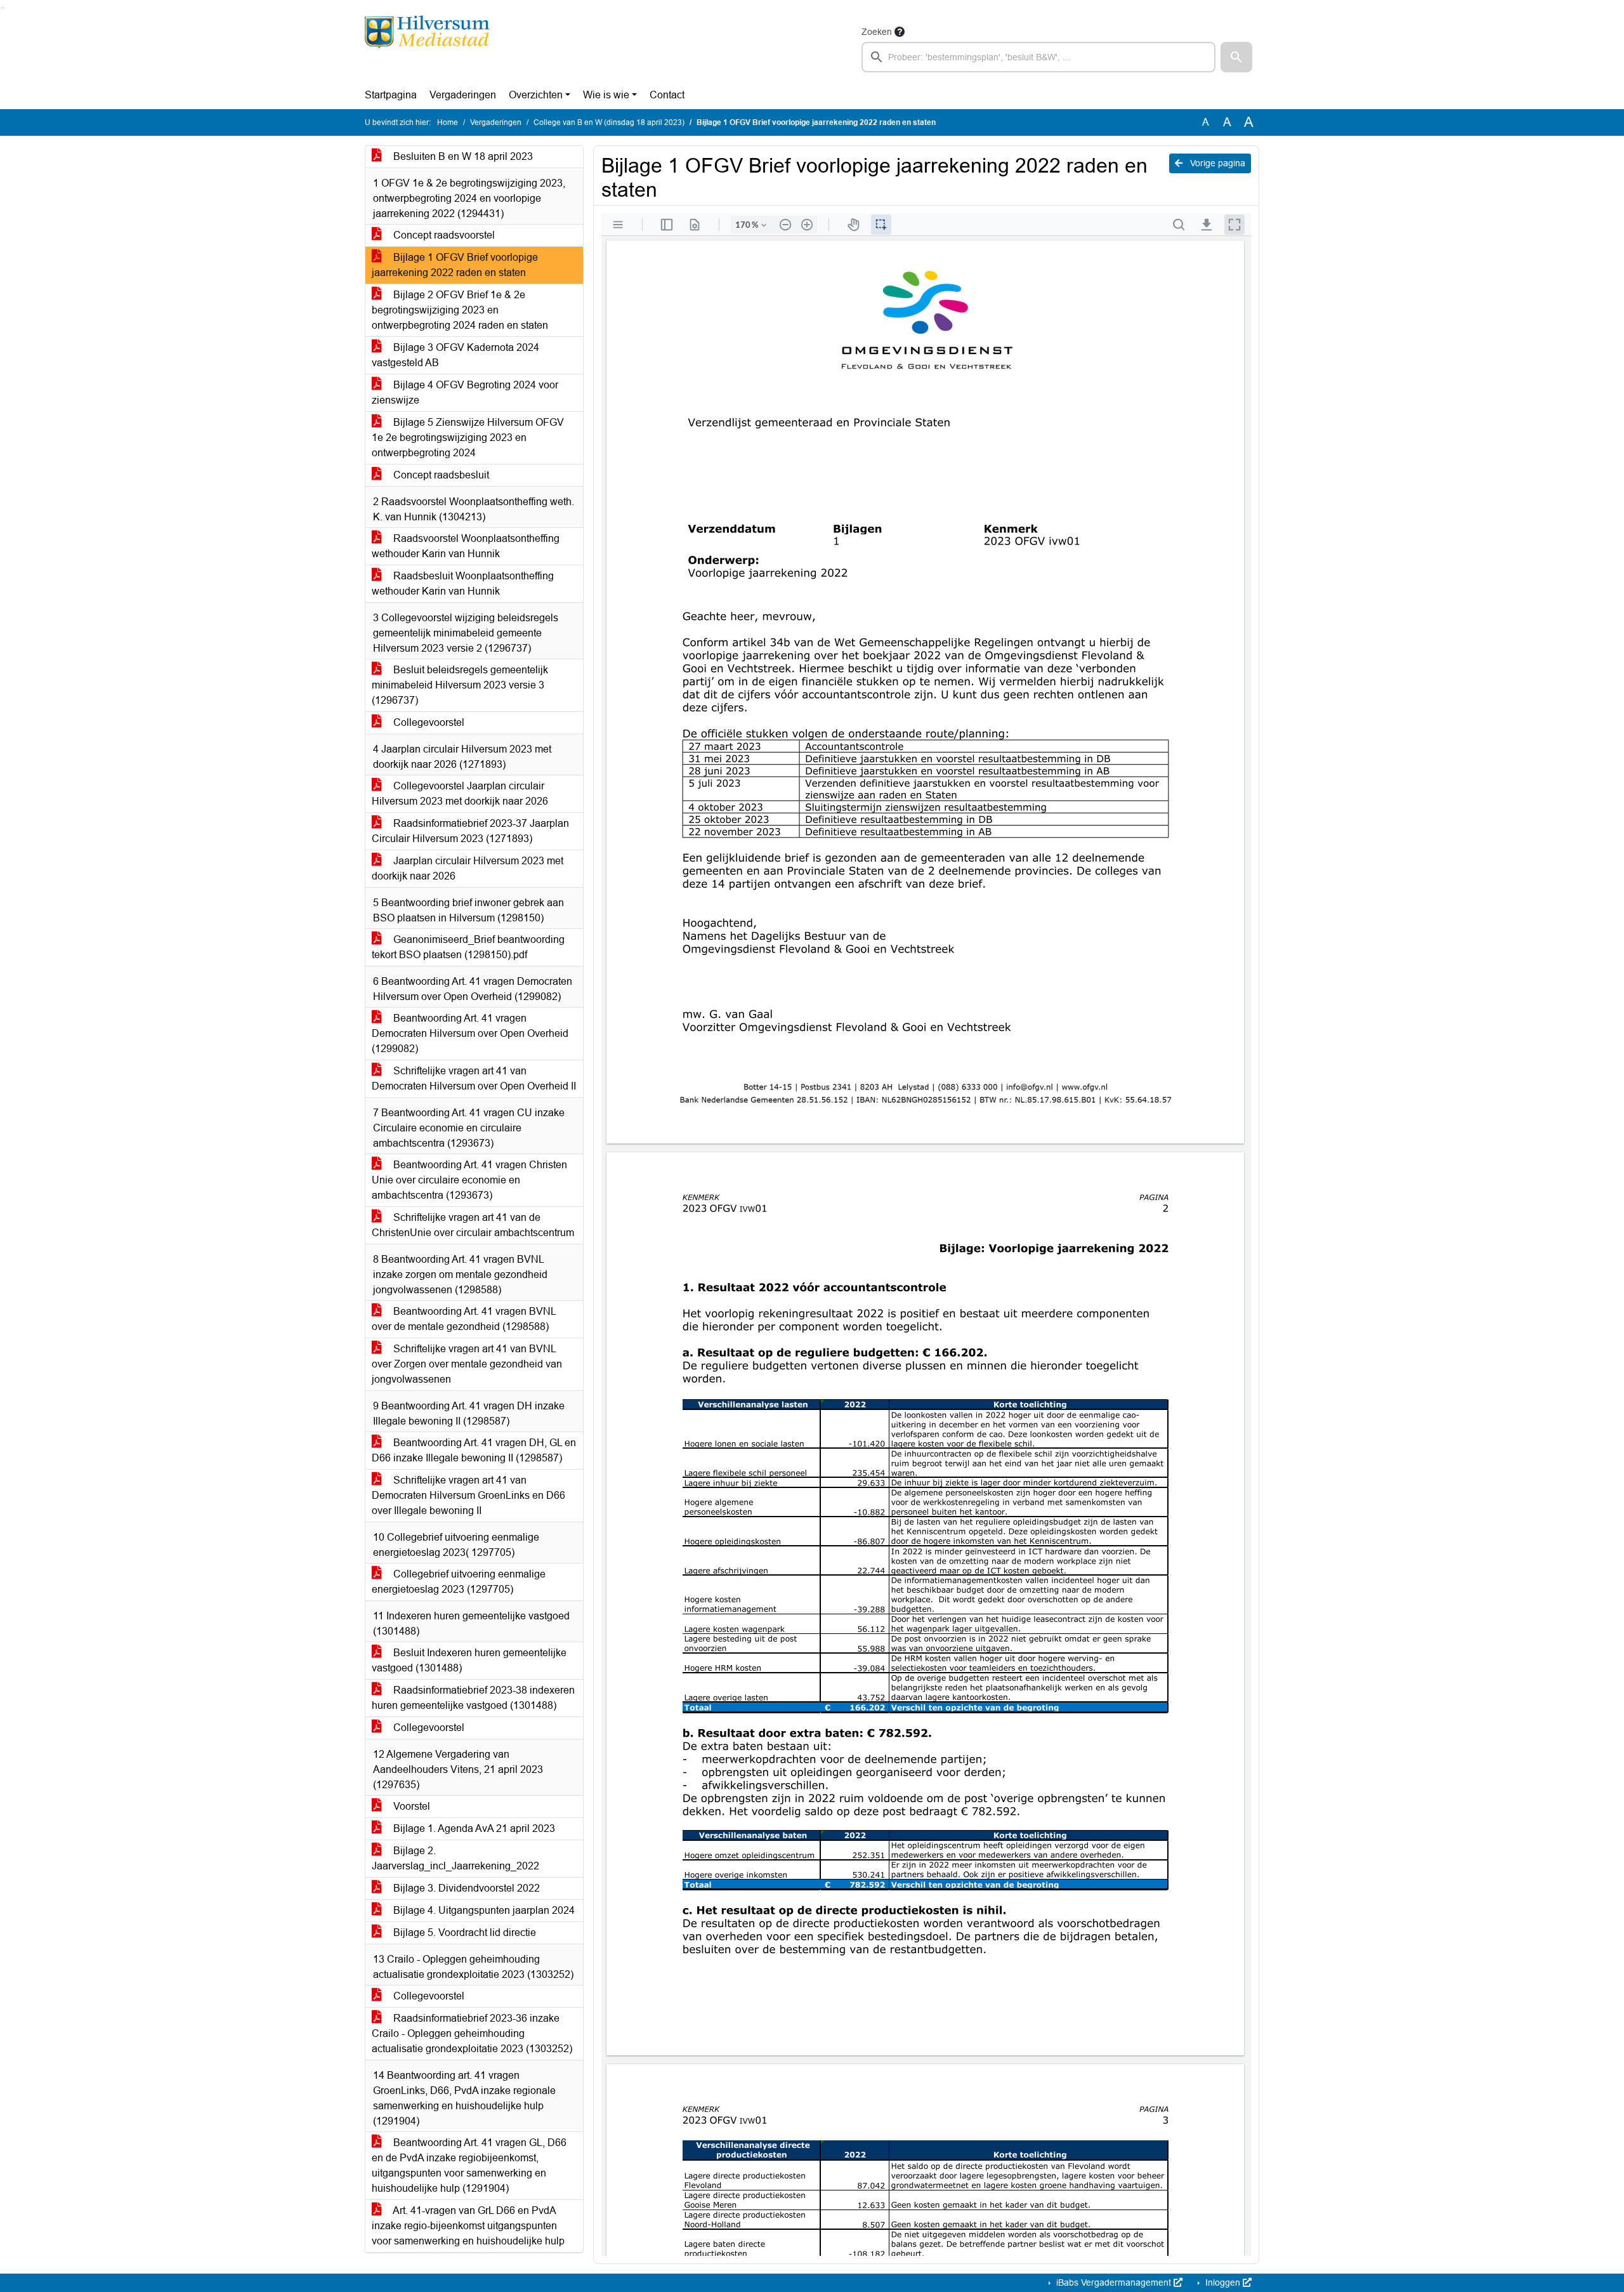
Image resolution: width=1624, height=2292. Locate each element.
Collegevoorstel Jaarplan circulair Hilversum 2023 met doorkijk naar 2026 (460, 794)
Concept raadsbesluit (440, 475)
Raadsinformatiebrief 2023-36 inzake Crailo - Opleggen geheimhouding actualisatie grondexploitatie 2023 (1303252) (472, 2033)
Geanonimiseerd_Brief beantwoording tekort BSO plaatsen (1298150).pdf (468, 947)
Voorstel (410, 1806)
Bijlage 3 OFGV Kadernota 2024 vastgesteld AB (455, 355)
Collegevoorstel (428, 722)
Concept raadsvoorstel (443, 235)
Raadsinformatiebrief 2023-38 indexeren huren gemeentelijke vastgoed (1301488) (473, 1698)
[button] (1236, 57)
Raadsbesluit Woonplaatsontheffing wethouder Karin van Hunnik (463, 583)
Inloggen (1223, 2282)
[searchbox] (1038, 57)
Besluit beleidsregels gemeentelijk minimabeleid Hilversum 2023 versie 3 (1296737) (460, 685)
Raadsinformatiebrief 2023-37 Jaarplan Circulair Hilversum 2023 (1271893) (470, 831)
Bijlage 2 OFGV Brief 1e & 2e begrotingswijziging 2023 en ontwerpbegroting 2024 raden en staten (460, 310)
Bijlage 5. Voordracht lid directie (463, 1933)
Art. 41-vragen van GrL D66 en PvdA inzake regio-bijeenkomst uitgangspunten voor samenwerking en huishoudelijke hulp (468, 2226)
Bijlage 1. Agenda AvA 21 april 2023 (473, 1828)
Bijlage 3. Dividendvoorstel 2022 (465, 1888)
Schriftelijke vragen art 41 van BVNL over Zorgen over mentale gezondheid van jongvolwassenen (467, 1364)
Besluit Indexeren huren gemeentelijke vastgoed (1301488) (469, 1660)
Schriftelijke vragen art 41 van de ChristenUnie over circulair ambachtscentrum (473, 1225)
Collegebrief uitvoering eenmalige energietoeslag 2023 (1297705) (459, 1582)
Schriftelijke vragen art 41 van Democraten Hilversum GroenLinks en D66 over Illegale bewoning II (468, 1495)
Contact (667, 95)
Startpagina (391, 95)
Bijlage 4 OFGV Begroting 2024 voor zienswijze (465, 392)
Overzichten (536, 95)
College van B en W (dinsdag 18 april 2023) (609, 122)
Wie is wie (606, 95)
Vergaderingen (463, 95)
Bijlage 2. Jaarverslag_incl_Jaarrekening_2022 (455, 1858)
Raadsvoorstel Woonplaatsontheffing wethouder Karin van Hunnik (466, 546)
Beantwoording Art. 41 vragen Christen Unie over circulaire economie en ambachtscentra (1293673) (469, 1180)
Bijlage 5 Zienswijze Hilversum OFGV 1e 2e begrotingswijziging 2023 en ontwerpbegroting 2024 (468, 438)
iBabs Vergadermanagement (1114, 2282)
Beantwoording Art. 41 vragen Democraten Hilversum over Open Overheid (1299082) (470, 1033)
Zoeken (877, 32)
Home (448, 122)
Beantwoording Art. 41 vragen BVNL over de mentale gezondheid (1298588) (464, 1319)
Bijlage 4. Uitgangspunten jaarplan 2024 (483, 1910)
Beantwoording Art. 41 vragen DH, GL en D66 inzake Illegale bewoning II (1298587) (474, 1450)
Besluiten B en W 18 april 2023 (462, 156)
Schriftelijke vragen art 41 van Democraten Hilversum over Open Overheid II (474, 1078)
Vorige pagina (1216, 163)
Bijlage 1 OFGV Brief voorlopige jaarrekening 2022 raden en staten (455, 265)
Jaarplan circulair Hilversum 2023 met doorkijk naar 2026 (468, 868)
